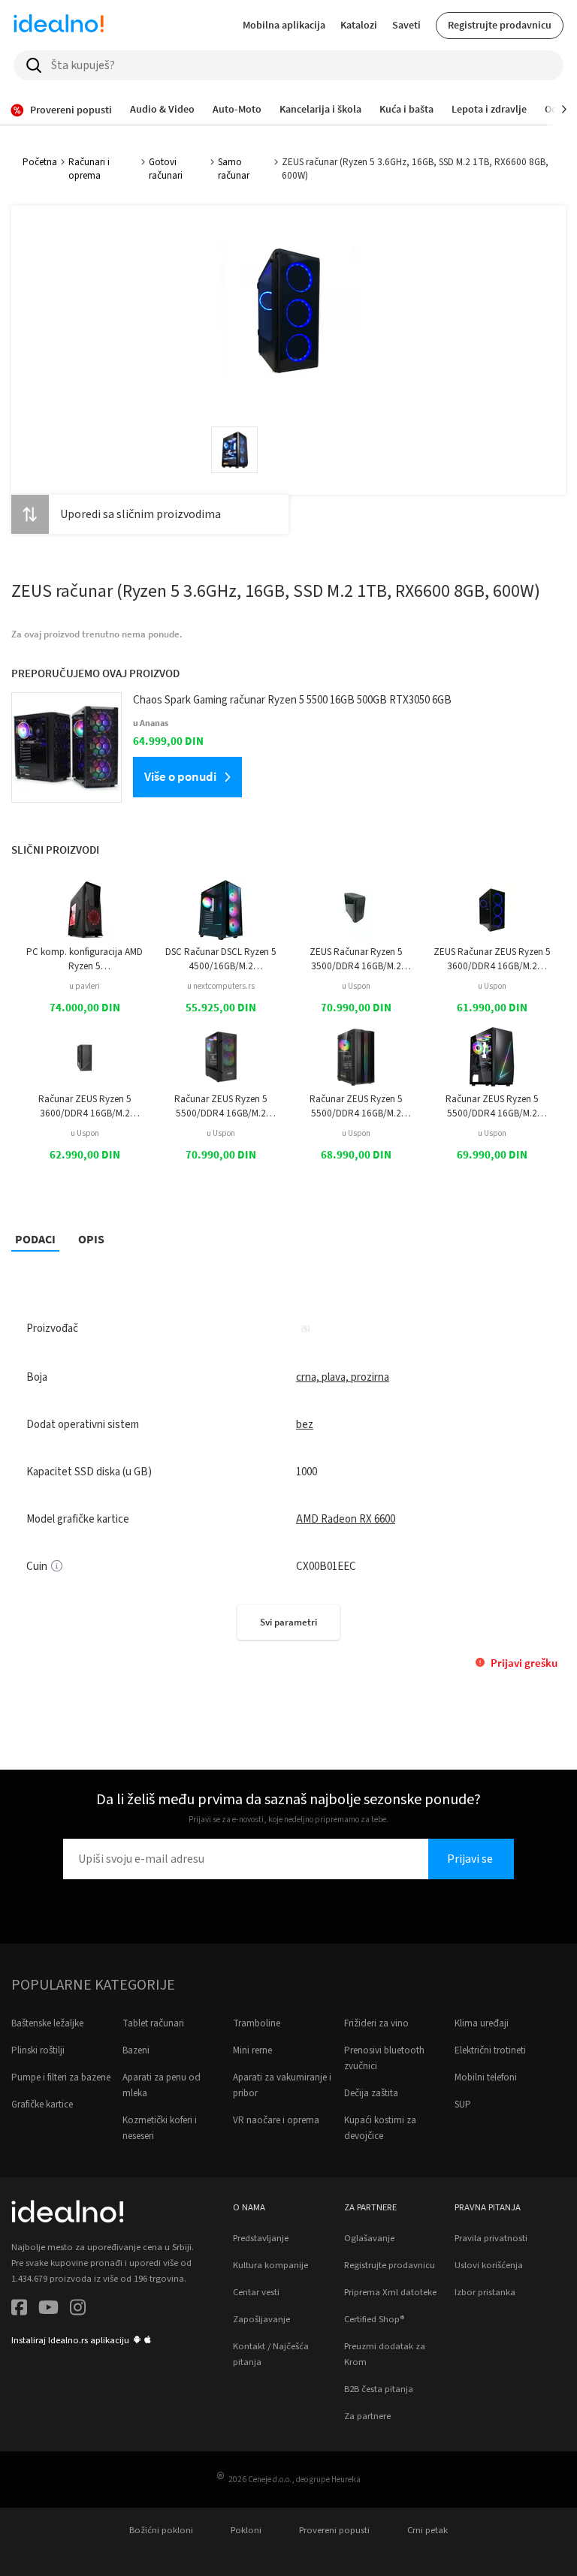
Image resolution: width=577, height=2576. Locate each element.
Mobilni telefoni (486, 2077)
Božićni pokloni (161, 2530)
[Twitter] (48, 2310)
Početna (40, 162)
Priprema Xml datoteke (390, 2292)
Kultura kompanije (270, 2265)
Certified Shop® (374, 2319)
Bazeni (136, 2050)
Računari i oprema (89, 169)
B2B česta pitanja (379, 2389)
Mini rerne (252, 2050)
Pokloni (246, 2530)
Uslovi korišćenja (489, 2265)
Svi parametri (288, 1622)
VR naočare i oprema (276, 2120)
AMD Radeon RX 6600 (346, 1519)
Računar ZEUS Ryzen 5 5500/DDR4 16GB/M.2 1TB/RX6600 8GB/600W (356, 1106)
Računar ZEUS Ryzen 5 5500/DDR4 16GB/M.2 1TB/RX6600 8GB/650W (221, 1106)
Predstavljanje (261, 2238)
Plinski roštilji (38, 2050)
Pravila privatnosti (491, 2238)
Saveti (406, 25)
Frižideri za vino (376, 2023)
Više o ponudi (180, 776)
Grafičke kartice (42, 2104)
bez (305, 1425)
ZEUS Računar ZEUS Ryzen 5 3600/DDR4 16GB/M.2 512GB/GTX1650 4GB (492, 959)
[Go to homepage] (59, 26)
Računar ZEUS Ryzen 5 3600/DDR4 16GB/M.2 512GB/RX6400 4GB (85, 1106)
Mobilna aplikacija (284, 25)
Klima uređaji (482, 2023)
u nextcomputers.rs (221, 986)
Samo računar (234, 169)
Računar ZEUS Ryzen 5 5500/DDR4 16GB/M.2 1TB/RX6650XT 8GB (492, 1106)
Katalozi (359, 25)
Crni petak (427, 2530)
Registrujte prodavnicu (500, 25)
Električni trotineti (490, 2050)
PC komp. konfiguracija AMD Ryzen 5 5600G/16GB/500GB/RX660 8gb (85, 959)
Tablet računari (153, 2023)
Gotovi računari (166, 169)
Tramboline (257, 2023)
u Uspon (356, 986)
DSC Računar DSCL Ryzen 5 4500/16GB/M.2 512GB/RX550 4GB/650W (221, 959)
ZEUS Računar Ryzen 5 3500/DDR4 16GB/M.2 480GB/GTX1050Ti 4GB (356, 959)
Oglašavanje (369, 2238)
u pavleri (85, 986)
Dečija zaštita (371, 2093)
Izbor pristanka (485, 2292)
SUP (463, 2104)
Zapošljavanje (261, 2319)
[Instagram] (78, 2310)
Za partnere (367, 2416)
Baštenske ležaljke (47, 2023)
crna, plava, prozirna (343, 1377)
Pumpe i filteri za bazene (61, 2077)
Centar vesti (256, 2292)
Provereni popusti (334, 2530)
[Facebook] (19, 2310)
